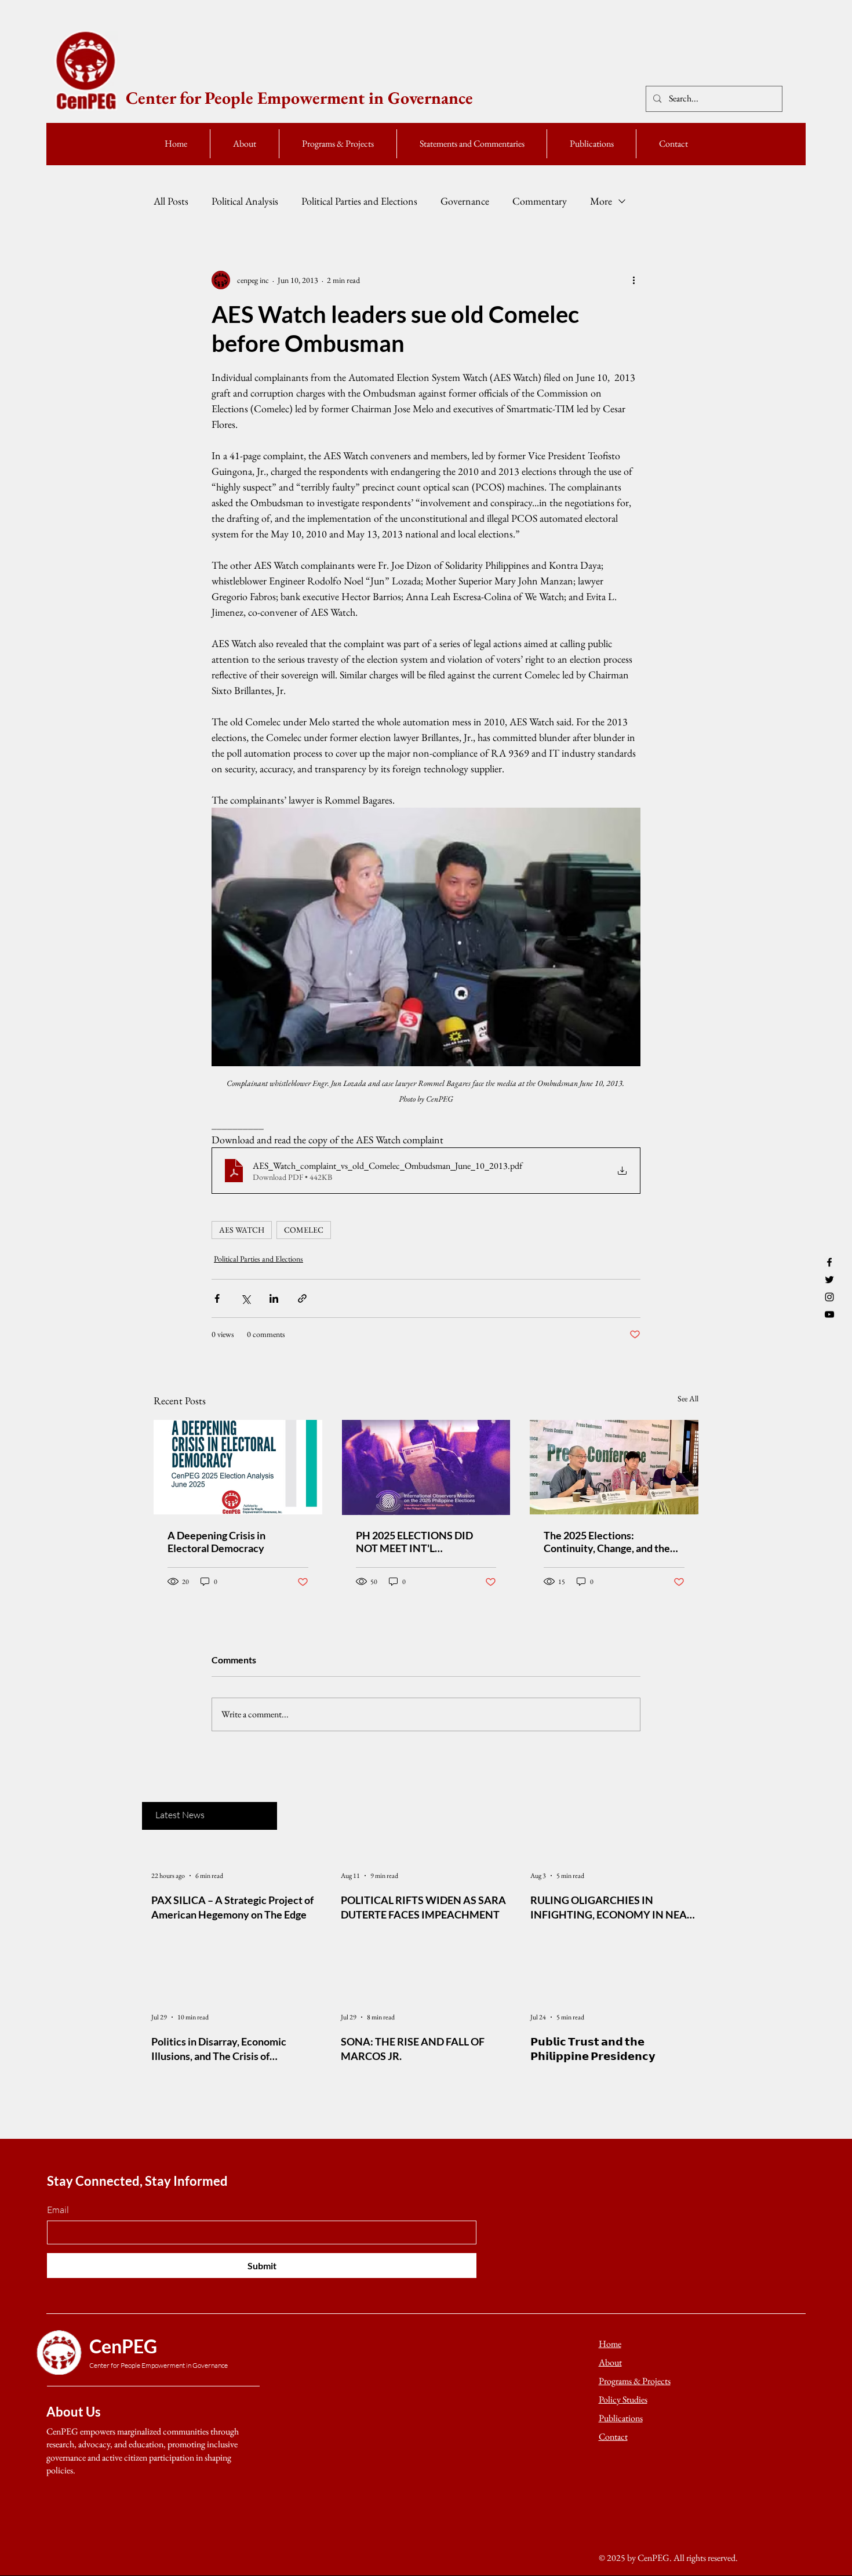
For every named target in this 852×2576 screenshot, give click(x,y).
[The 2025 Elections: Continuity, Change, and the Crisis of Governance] (614, 1467)
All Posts (171, 201)
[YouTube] (829, 1314)
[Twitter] (829, 1280)
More (601, 201)
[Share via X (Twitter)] (245, 1298)
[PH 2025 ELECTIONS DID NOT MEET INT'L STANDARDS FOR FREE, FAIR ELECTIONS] (426, 1467)
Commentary (540, 201)
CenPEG (123, 2346)
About (610, 2362)
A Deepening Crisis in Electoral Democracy (216, 1542)
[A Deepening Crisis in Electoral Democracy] (238, 1467)
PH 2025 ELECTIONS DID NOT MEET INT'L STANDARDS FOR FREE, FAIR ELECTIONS (425, 1542)
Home (610, 2344)
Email (58, 2210)
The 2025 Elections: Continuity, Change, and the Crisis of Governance (607, 1542)
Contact (613, 2437)
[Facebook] (829, 1262)
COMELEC (304, 1230)
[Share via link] (302, 1298)
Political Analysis (245, 201)
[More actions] (633, 280)
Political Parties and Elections (359, 201)
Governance (465, 201)
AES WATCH (242, 1230)
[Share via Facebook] (217, 1298)
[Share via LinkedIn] (274, 1298)
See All (688, 1398)
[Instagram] (829, 1297)
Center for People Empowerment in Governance (299, 98)
